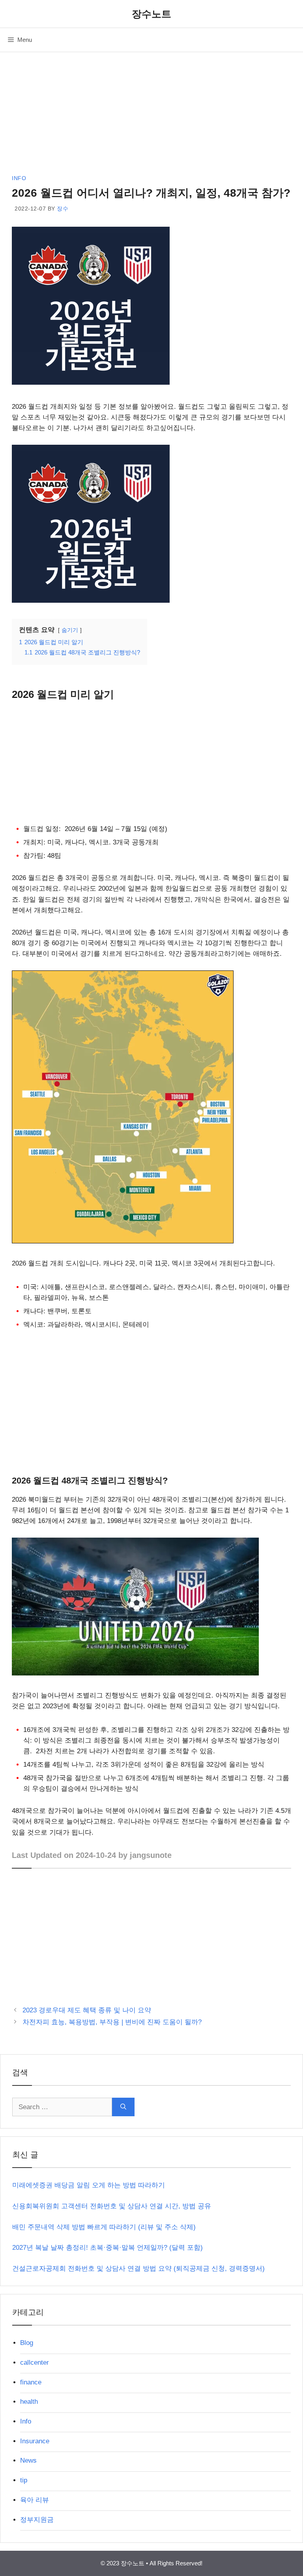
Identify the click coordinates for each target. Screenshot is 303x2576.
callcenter (35, 2363)
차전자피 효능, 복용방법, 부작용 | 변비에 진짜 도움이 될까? (112, 2022)
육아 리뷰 (35, 2500)
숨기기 (70, 630)
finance (31, 2382)
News (28, 2460)
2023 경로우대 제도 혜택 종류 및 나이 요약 (87, 2010)
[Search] (123, 2107)
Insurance (35, 2441)
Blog (27, 2343)
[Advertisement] (151, 115)
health (29, 2402)
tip (24, 2480)
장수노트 (151, 14)
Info (19, 178)
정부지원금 (37, 2520)
